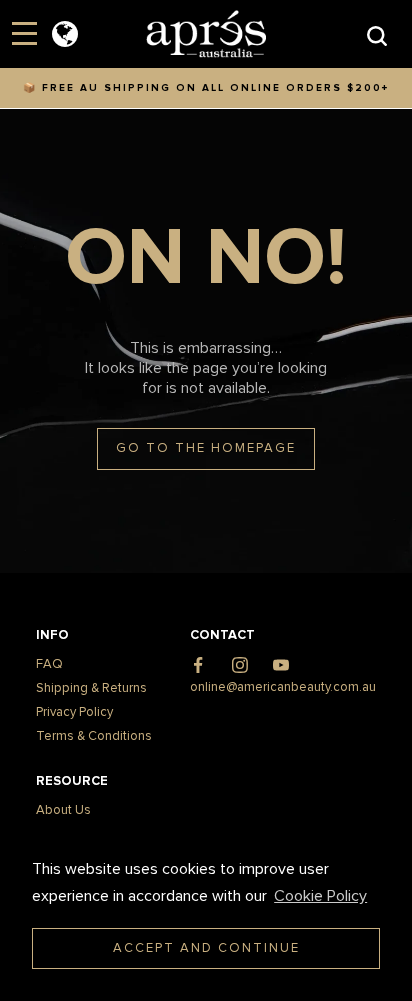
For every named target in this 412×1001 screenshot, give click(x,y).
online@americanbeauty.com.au (283, 687)
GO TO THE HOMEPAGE (206, 448)
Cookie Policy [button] (320, 896)
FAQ (49, 664)
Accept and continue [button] (206, 948)
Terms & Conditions (94, 736)
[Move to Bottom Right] (172, 986)
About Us (63, 810)
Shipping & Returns (91, 688)
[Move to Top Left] (161, 975)
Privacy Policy (74, 712)
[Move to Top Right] (172, 975)
